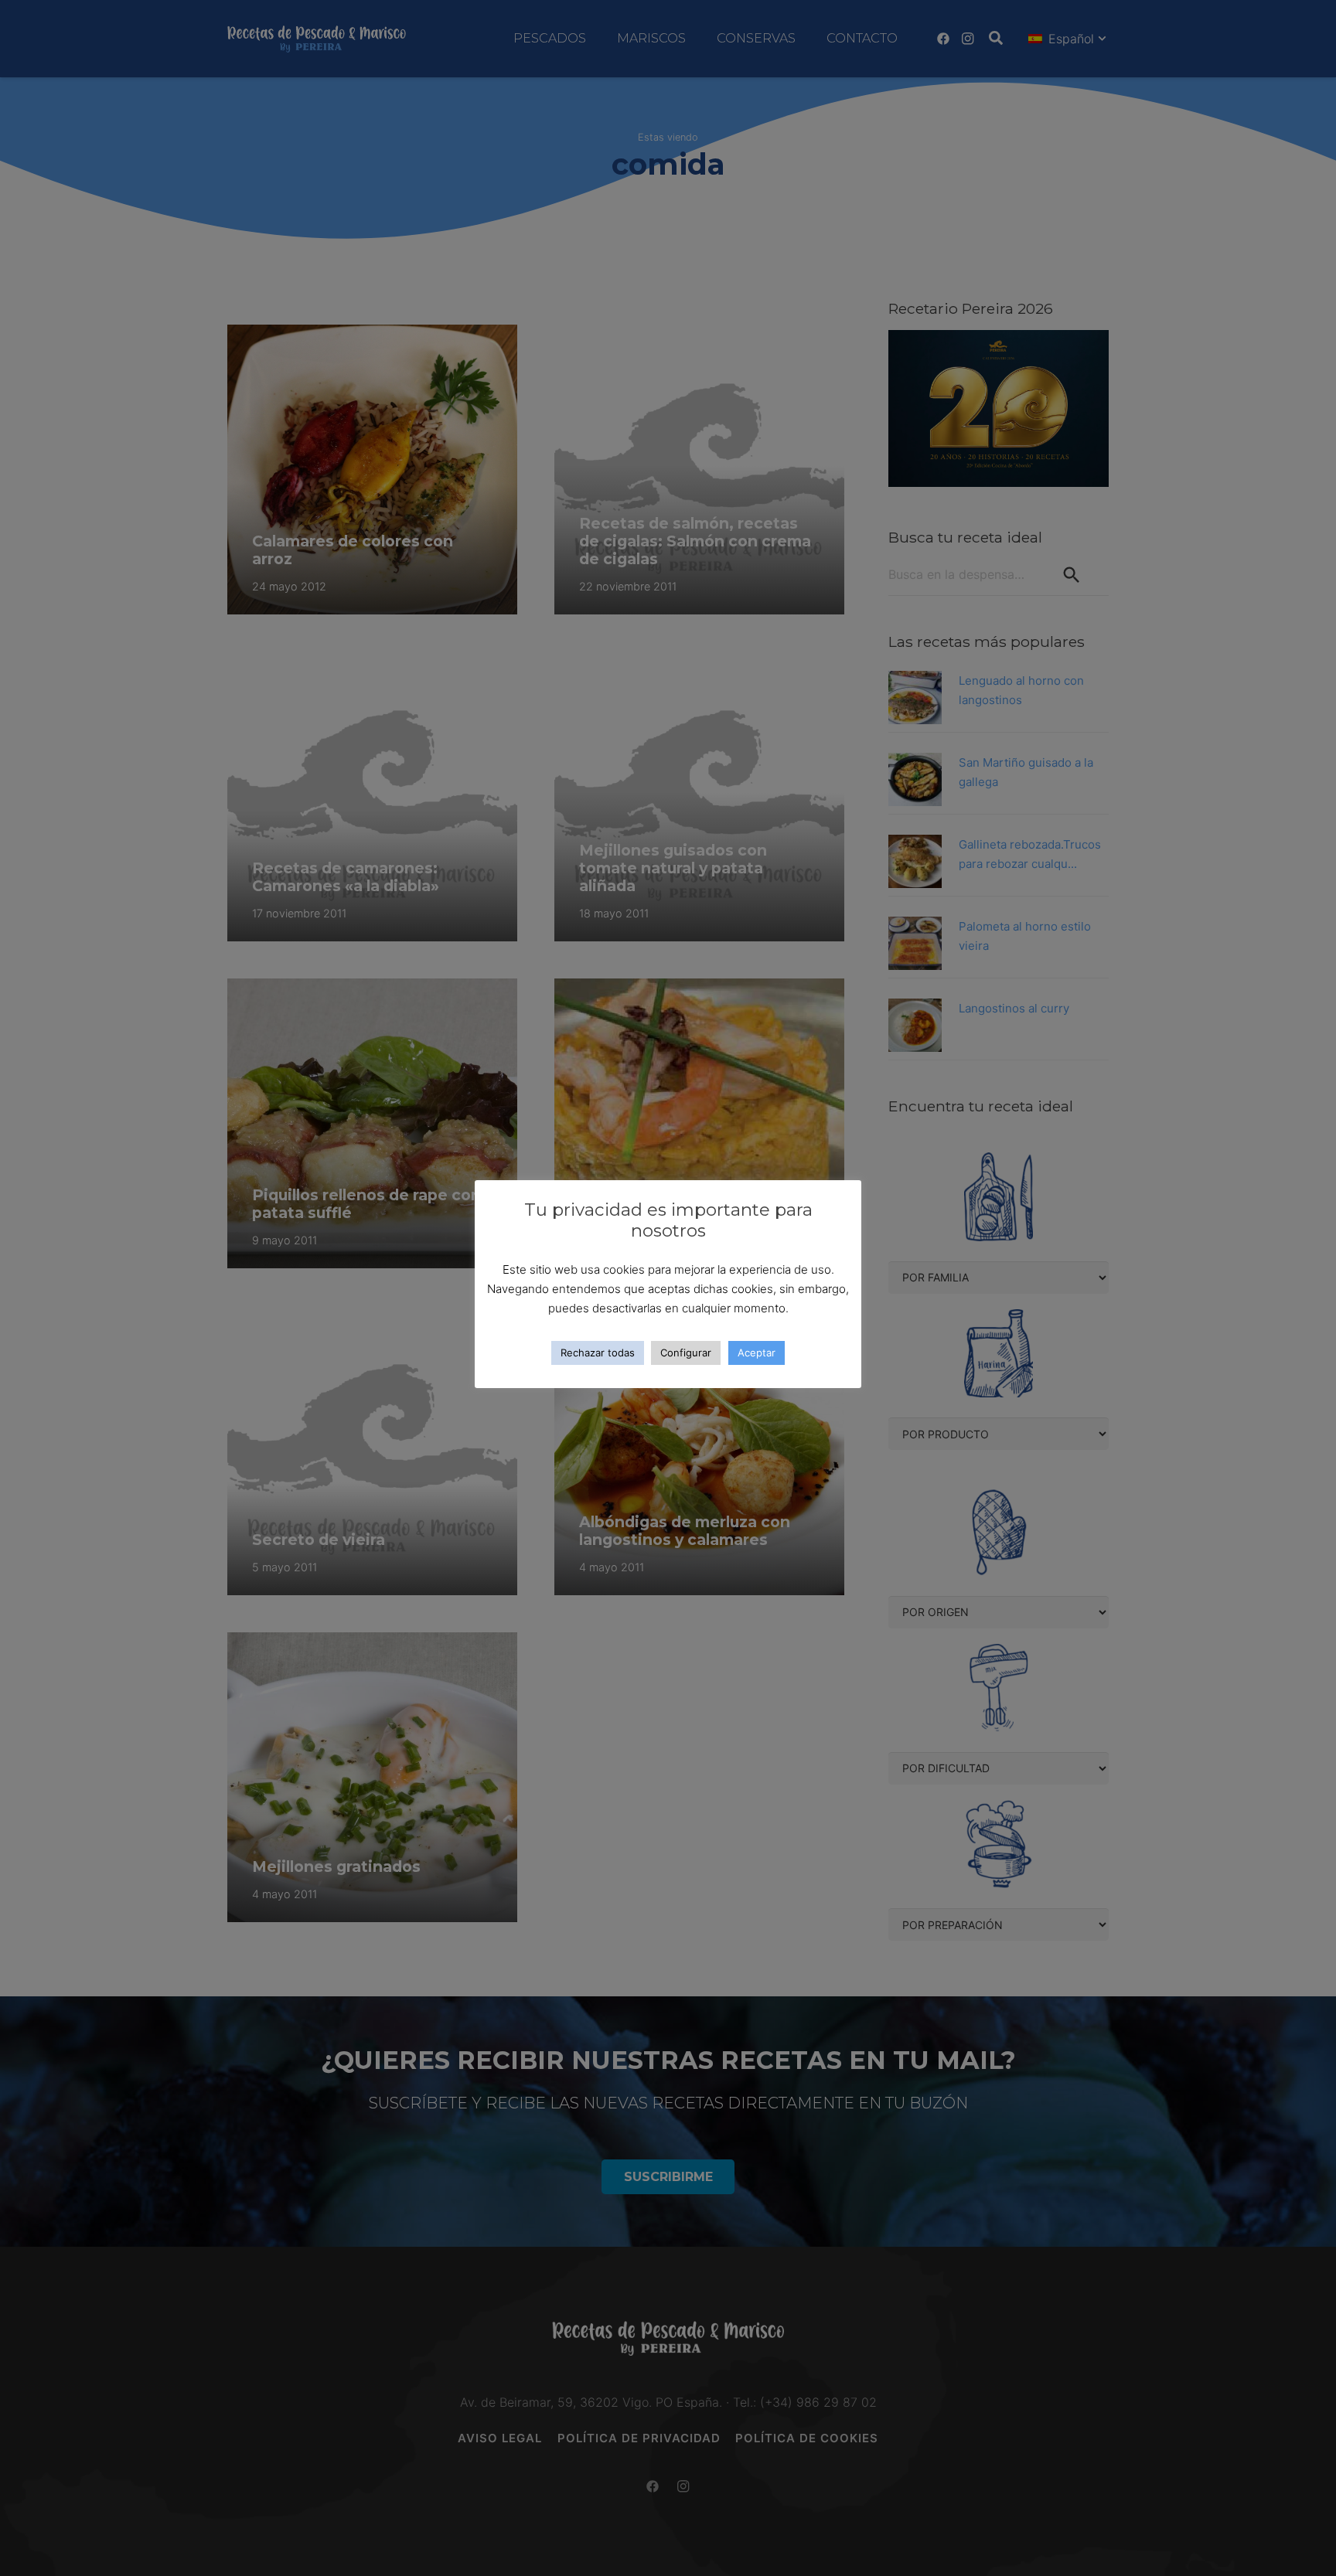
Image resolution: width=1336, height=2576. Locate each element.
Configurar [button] (686, 1353)
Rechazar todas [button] (598, 1353)
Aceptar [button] (757, 1353)
